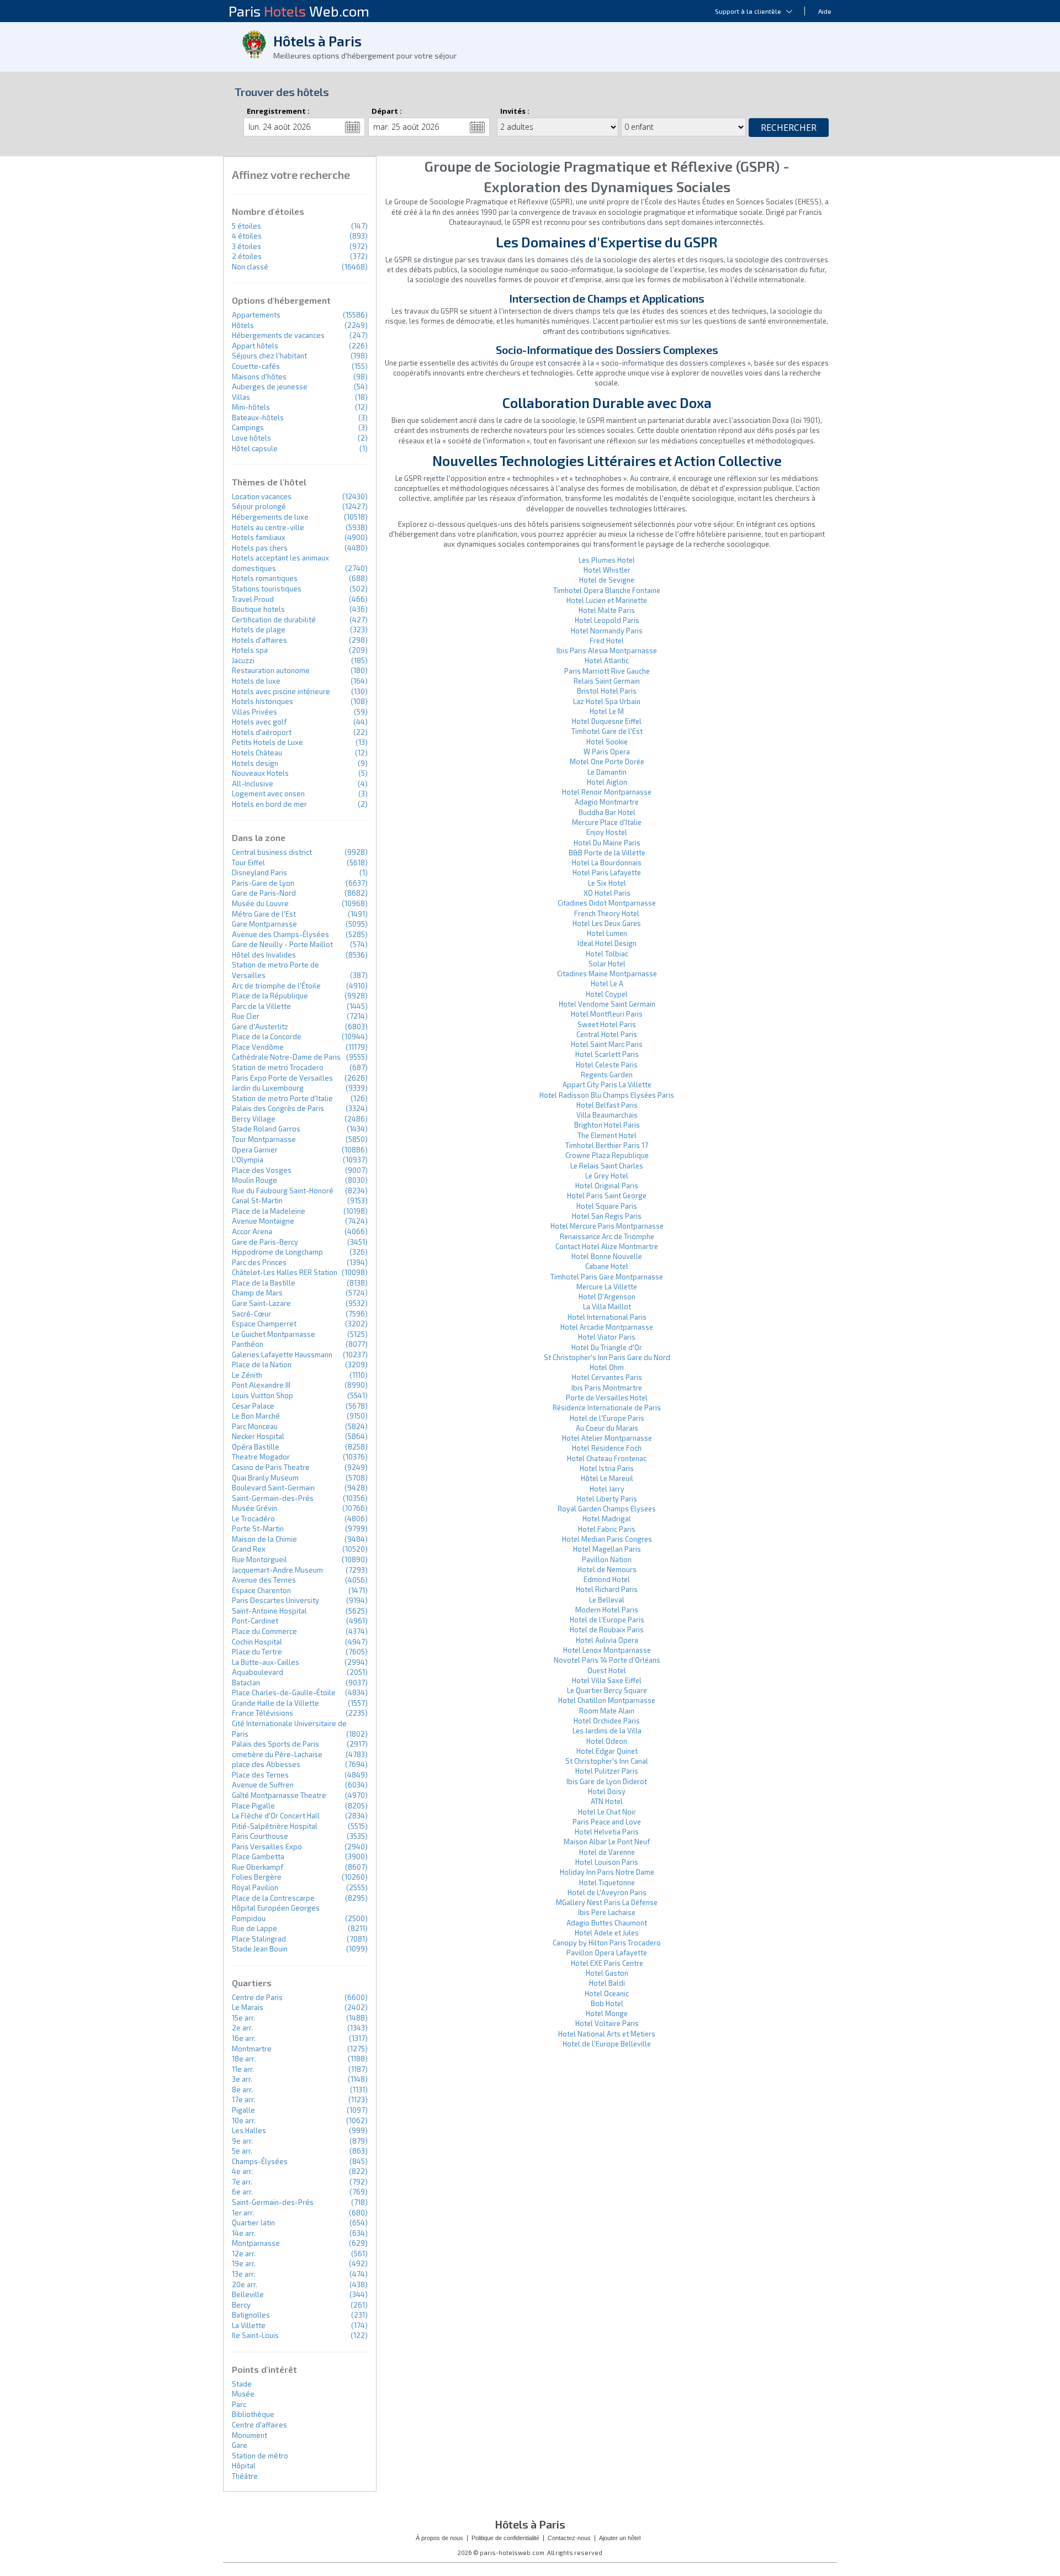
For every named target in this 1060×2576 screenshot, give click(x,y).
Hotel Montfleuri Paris (607, 1014)
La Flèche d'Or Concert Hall (276, 1816)
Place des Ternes (260, 1775)
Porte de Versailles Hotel (607, 1398)
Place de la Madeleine (269, 1211)
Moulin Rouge (255, 1180)
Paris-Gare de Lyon (263, 883)
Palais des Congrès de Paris (278, 1108)
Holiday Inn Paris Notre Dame (607, 1872)
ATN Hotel (607, 1801)
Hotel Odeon (607, 1741)
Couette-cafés (256, 366)
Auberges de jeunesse (270, 387)
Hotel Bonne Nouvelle (607, 1256)
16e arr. (244, 2038)
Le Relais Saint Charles (607, 1166)
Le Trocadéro (253, 1519)
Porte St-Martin (258, 1528)
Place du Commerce (264, 1631)
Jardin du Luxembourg (268, 1088)
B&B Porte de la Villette (607, 853)
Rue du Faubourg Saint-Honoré (283, 1191)
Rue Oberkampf (258, 1867)
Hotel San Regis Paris (607, 1216)
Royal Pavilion (255, 1887)
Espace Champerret (264, 1324)
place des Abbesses (266, 1764)
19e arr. (244, 2263)
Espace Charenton (261, 1590)
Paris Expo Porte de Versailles (282, 1078)
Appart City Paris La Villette (607, 1085)
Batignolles (251, 2315)
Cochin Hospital (257, 1642)
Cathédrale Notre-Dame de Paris (286, 1057)
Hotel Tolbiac (607, 954)
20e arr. (245, 2284)
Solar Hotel (607, 964)
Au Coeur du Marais (607, 1428)
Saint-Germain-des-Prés (273, 1498)
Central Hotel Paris (607, 1034)
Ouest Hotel (607, 1670)
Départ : (387, 111)
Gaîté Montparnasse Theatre (279, 1795)
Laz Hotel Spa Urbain (607, 701)
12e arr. (244, 2254)
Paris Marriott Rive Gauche (607, 671)
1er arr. (243, 2213)
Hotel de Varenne (607, 1852)
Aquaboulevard (258, 1672)
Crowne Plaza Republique (607, 1155)
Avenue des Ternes (264, 1580)
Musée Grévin (255, 1508)
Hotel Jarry (607, 1489)
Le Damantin (607, 772)
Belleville (248, 2294)
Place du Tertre (257, 1652)
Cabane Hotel (607, 1266)
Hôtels (243, 325)
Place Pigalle (253, 1806)
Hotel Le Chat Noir (607, 1812)
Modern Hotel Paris (607, 1610)
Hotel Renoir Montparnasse (607, 792)
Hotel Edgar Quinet (607, 1751)
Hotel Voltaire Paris (607, 2023)
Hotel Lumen (607, 933)
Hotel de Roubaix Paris (607, 1630)
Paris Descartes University (275, 1600)
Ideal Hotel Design (607, 943)
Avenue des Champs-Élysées (280, 934)
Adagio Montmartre (607, 802)
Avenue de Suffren (263, 1785)
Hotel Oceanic (607, 1993)
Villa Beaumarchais (607, 1115)
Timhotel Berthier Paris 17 (607, 1145)
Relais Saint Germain (607, 681)
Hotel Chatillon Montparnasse (607, 1700)
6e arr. (242, 2192)
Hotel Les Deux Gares (607, 923)
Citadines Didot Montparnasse (607, 903)
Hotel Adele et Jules (607, 1933)
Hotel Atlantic (607, 660)
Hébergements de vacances (278, 335)
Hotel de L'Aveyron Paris (607, 1892)
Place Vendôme (258, 1047)
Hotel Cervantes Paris (607, 1377)
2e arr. (242, 2028)
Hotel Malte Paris (607, 610)
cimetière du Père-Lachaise (277, 1754)
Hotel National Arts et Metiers (607, 2034)
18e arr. (244, 2059)
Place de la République (270, 996)
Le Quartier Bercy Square (607, 1690)
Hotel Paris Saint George (607, 1196)
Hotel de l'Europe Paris (607, 1418)
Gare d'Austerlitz (260, 1027)
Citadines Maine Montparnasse (607, 974)
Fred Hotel (607, 641)
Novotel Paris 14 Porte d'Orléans (607, 1660)
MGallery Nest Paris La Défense (607, 1902)
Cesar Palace (253, 1406)
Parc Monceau (255, 1426)
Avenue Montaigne (263, 1221)
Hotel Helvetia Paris (607, 1832)
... (353, 127)
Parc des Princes (259, 1262)
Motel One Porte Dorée (607, 761)
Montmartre (252, 2049)
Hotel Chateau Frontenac (607, 1458)
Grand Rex (249, 1549)
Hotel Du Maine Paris (607, 843)
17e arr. (243, 2099)
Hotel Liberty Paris (607, 1499)
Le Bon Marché (256, 1416)
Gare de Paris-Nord (264, 893)
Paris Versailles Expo (267, 1847)
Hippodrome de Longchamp (277, 1252)
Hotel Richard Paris (607, 1589)
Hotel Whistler (607, 570)
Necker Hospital (258, 1436)
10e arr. (244, 2120)
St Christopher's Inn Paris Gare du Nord (607, 1357)
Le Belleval (607, 1600)
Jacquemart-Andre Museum (277, 1570)
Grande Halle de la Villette (275, 1703)
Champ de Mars (257, 1293)
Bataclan (246, 1683)
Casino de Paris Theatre (271, 1467)
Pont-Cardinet (255, 1621)
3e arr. (242, 2079)
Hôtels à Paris (317, 41)
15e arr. (243, 2018)
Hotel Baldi (607, 1983)
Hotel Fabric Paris (607, 1529)
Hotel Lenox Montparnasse (607, 1650)
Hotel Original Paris (607, 1186)
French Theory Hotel (607, 913)
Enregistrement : (278, 111)
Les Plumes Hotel (607, 560)
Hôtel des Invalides (264, 955)
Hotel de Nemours (607, 1569)
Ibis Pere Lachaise (607, 1912)
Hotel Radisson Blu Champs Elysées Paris (607, 1095)
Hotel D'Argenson (607, 1297)
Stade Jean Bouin (260, 1949)
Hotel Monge (607, 2013)
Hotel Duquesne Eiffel (607, 721)
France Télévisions (263, 1713)
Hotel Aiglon (607, 782)
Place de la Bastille (264, 1283)
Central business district (272, 852)
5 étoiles (247, 226)
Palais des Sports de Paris (275, 1744)
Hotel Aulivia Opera (607, 1640)
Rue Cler (246, 1016)
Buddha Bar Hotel (607, 812)
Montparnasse (256, 2243)
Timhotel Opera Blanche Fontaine (607, 590)
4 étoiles (247, 236)
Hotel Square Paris (607, 1206)
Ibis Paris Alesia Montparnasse (607, 650)
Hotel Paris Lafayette (607, 872)
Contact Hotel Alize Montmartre (607, 1246)
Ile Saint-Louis (255, 2335)
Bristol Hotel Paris (607, 691)
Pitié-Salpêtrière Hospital (275, 1826)
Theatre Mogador (261, 1457)
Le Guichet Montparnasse (274, 1334)
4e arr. (242, 2171)
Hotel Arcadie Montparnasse (607, 1327)
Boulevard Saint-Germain (273, 1488)
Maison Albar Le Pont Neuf (607, 1842)
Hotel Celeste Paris (607, 1065)
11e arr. (243, 2069)
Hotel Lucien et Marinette (607, 600)
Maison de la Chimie (264, 1539)
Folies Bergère (257, 1877)
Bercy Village (254, 1119)
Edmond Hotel (607, 1579)
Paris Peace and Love (607, 1822)
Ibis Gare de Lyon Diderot (607, 1781)
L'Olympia (248, 1160)
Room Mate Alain (607, 1711)
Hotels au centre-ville (268, 527)
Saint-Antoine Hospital (269, 1611)
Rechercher (789, 128)
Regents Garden (607, 1075)
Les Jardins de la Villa (607, 1731)
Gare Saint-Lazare (261, 1303)
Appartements (256, 315)
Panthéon (248, 1344)
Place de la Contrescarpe (273, 1898)
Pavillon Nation (607, 1559)
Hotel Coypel (607, 994)
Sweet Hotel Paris (607, 1024)
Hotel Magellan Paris (607, 1549)
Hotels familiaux (259, 537)
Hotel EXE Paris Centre (607, 1963)
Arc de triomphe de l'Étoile (276, 986)
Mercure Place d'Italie (607, 822)
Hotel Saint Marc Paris (607, 1044)
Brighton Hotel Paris (607, 1125)
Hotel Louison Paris (607, 1862)
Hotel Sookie (607, 742)
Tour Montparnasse (264, 1139)
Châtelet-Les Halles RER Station (285, 1272)
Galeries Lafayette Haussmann (282, 1355)
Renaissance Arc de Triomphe (607, 1236)
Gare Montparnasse (264, 924)
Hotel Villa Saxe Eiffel (607, 1680)
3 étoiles (247, 246)
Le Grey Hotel (607, 1176)
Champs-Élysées (260, 2161)
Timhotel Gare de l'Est (607, 731)
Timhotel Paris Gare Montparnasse (607, 1277)
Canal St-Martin (257, 1200)
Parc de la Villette (261, 1006)
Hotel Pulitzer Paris (607, 1771)
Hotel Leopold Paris (607, 620)
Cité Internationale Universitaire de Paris (289, 1729)
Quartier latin (253, 2223)
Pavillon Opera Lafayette (607, 1953)
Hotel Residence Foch (607, 1448)
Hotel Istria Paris (607, 1468)
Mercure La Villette (607, 1287)
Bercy (241, 2305)
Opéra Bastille (256, 1447)
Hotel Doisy (607, 1791)
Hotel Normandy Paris (607, 631)
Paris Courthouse (260, 1836)
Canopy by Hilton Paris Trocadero (607, 1943)
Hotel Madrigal (607, 1519)
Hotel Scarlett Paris (607, 1054)
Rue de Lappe (255, 1928)
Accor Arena (252, 1231)
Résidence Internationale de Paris (607, 1408)
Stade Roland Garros (266, 1129)
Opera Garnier (255, 1150)
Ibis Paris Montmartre (607, 1388)
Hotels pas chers (260, 548)
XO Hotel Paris (607, 893)
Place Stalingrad (259, 1939)
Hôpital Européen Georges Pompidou (276, 1913)
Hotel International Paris (607, 1317)
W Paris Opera (607, 752)
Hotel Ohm (607, 1367)
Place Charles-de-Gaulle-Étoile (284, 1692)
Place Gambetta (258, 1856)
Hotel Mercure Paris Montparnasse (607, 1226)
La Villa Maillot (607, 1306)
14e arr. (244, 2233)
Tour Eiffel (248, 863)
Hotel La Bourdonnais (607, 863)
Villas (241, 397)
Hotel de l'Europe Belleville (607, 2044)
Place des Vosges (262, 1170)
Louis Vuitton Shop (263, 1395)
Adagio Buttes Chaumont (607, 1923)
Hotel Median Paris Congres (607, 1539)
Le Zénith (247, 1375)
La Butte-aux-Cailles (266, 1662)
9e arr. (242, 2141)
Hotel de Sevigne (607, 580)
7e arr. (242, 2182)
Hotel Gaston (607, 1973)
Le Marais (248, 2007)
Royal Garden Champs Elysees (607, 1509)
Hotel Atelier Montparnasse (607, 1438)
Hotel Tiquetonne (607, 1882)
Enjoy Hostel (607, 832)
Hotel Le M (607, 711)
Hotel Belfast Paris (607, 1105)
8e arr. (242, 2090)
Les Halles (249, 2130)
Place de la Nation (262, 1364)
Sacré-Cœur (251, 1314)
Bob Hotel (607, 2003)
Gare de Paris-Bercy (265, 1242)
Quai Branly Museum (265, 1478)
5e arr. (242, 2151)
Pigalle (243, 2110)
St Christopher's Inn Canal (607, 1761)
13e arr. (243, 2274)
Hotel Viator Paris (607, 1337)
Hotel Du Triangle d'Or (607, 1347)
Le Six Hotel (607, 883)
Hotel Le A (607, 983)
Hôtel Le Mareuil (607, 1478)
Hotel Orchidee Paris (607, 1721)
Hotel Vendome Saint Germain (607, 1004)
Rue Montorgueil (259, 1559)
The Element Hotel (607, 1135)
